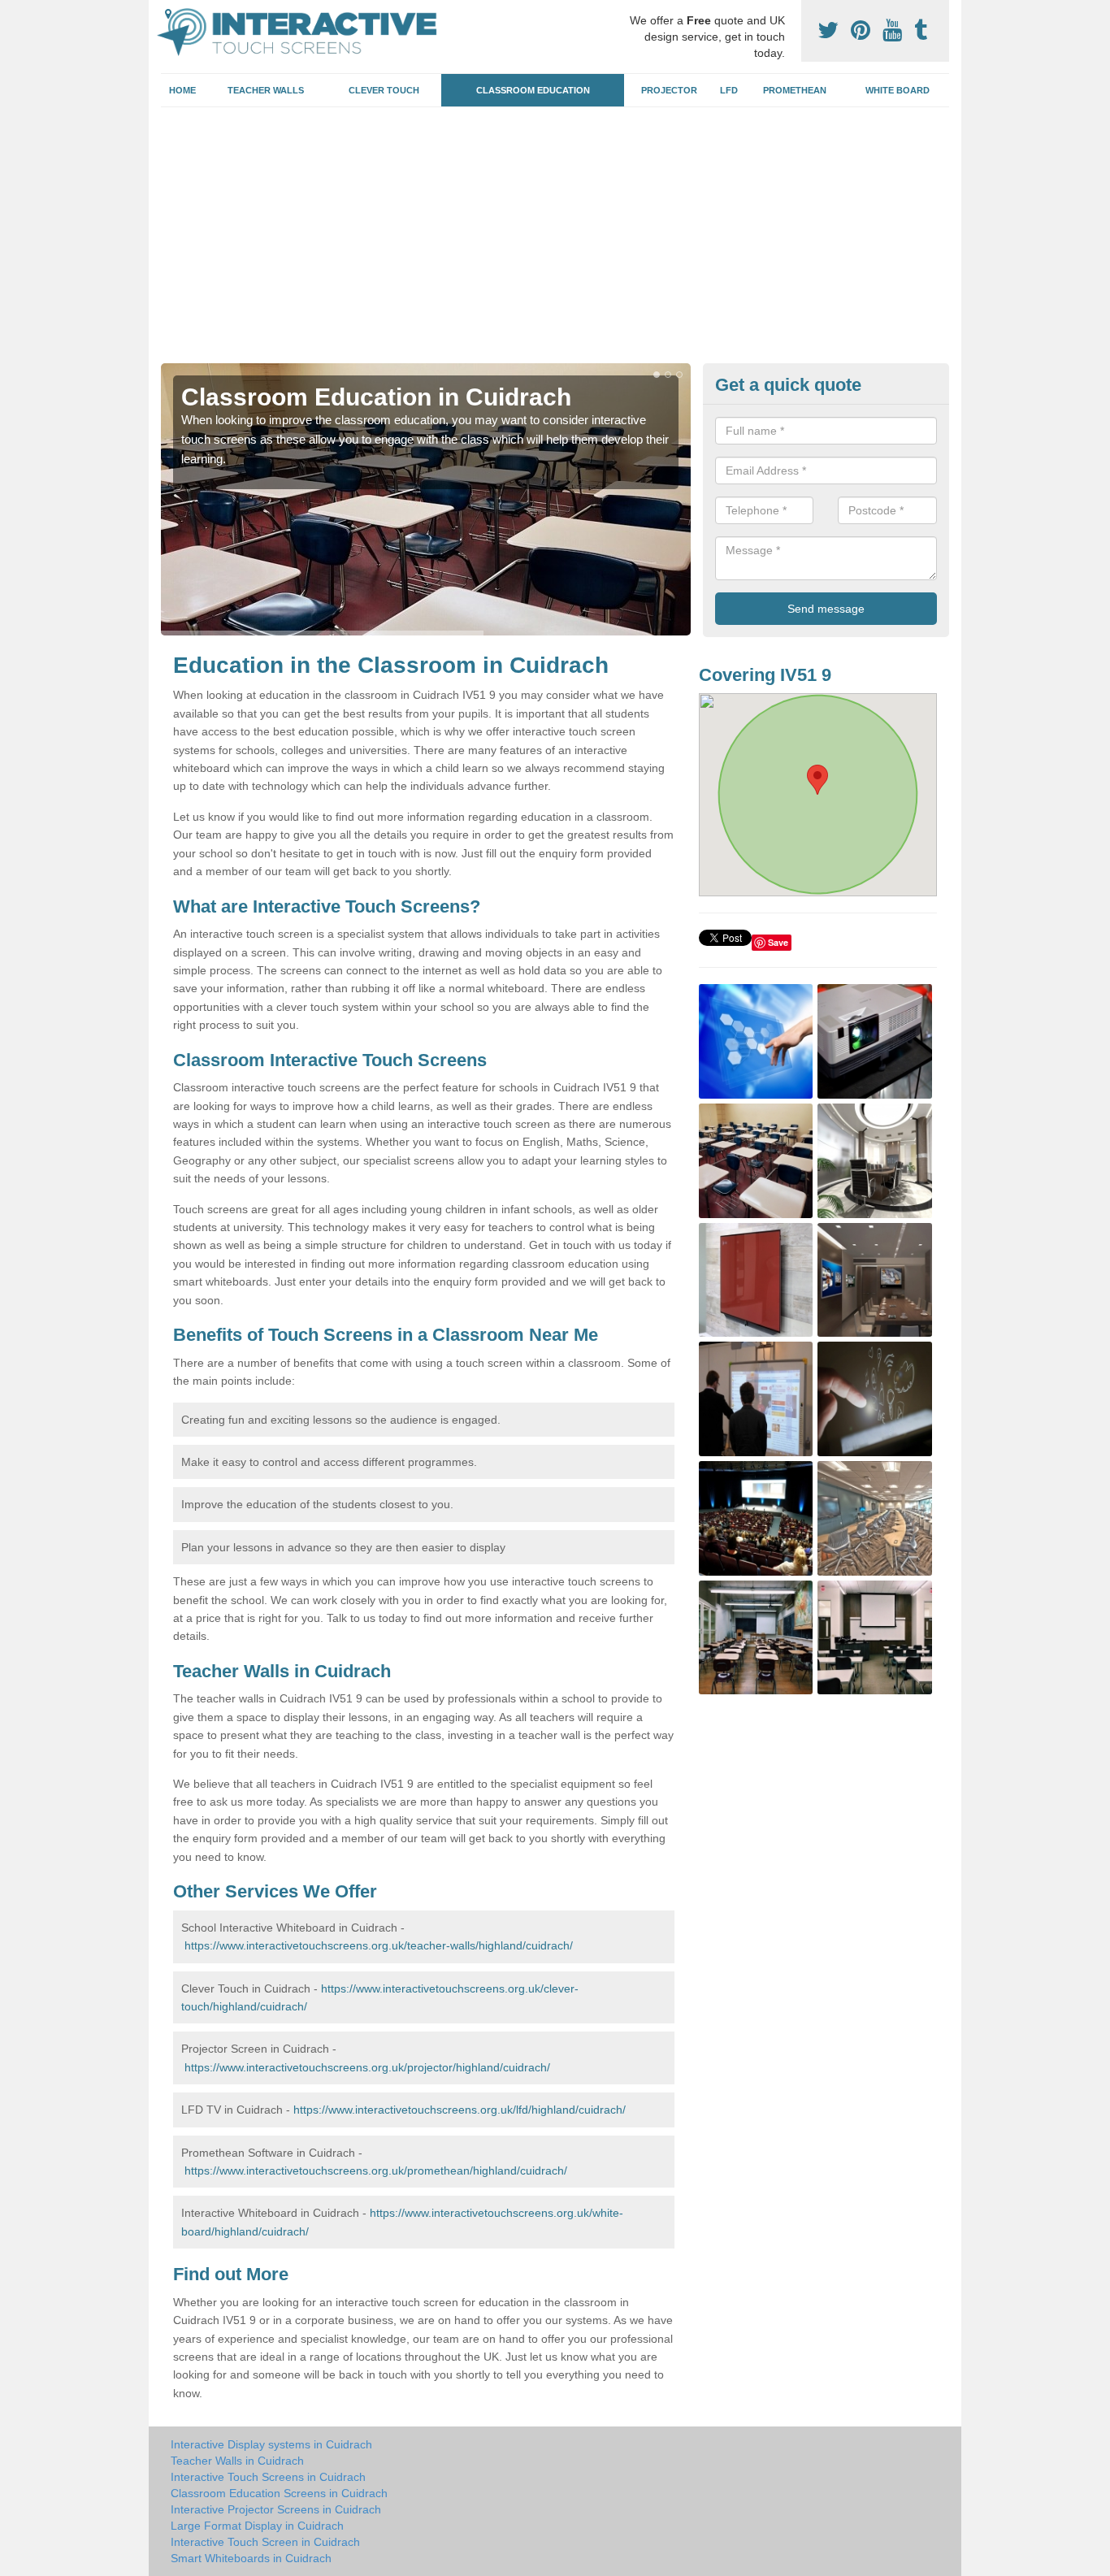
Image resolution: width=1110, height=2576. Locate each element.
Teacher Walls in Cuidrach (237, 2461)
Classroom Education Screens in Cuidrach (279, 2493)
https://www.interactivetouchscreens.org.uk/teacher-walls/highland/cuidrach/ (379, 1945)
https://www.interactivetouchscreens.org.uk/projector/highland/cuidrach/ (367, 2067)
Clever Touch (384, 90)
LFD (729, 90)
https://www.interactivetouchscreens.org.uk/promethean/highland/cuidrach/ (376, 2171)
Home (182, 90)
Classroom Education (533, 90)
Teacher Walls (266, 90)
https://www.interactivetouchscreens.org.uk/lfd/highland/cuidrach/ (460, 2110)
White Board (898, 90)
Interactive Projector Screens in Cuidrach (276, 2509)
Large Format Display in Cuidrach (257, 2526)
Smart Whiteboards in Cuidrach (251, 2558)
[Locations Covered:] (168, 14)
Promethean (795, 90)
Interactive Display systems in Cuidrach (271, 2444)
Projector (669, 90)
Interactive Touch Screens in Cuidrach (268, 2477)
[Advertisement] (555, 241)
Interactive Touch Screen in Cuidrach (265, 2542)
